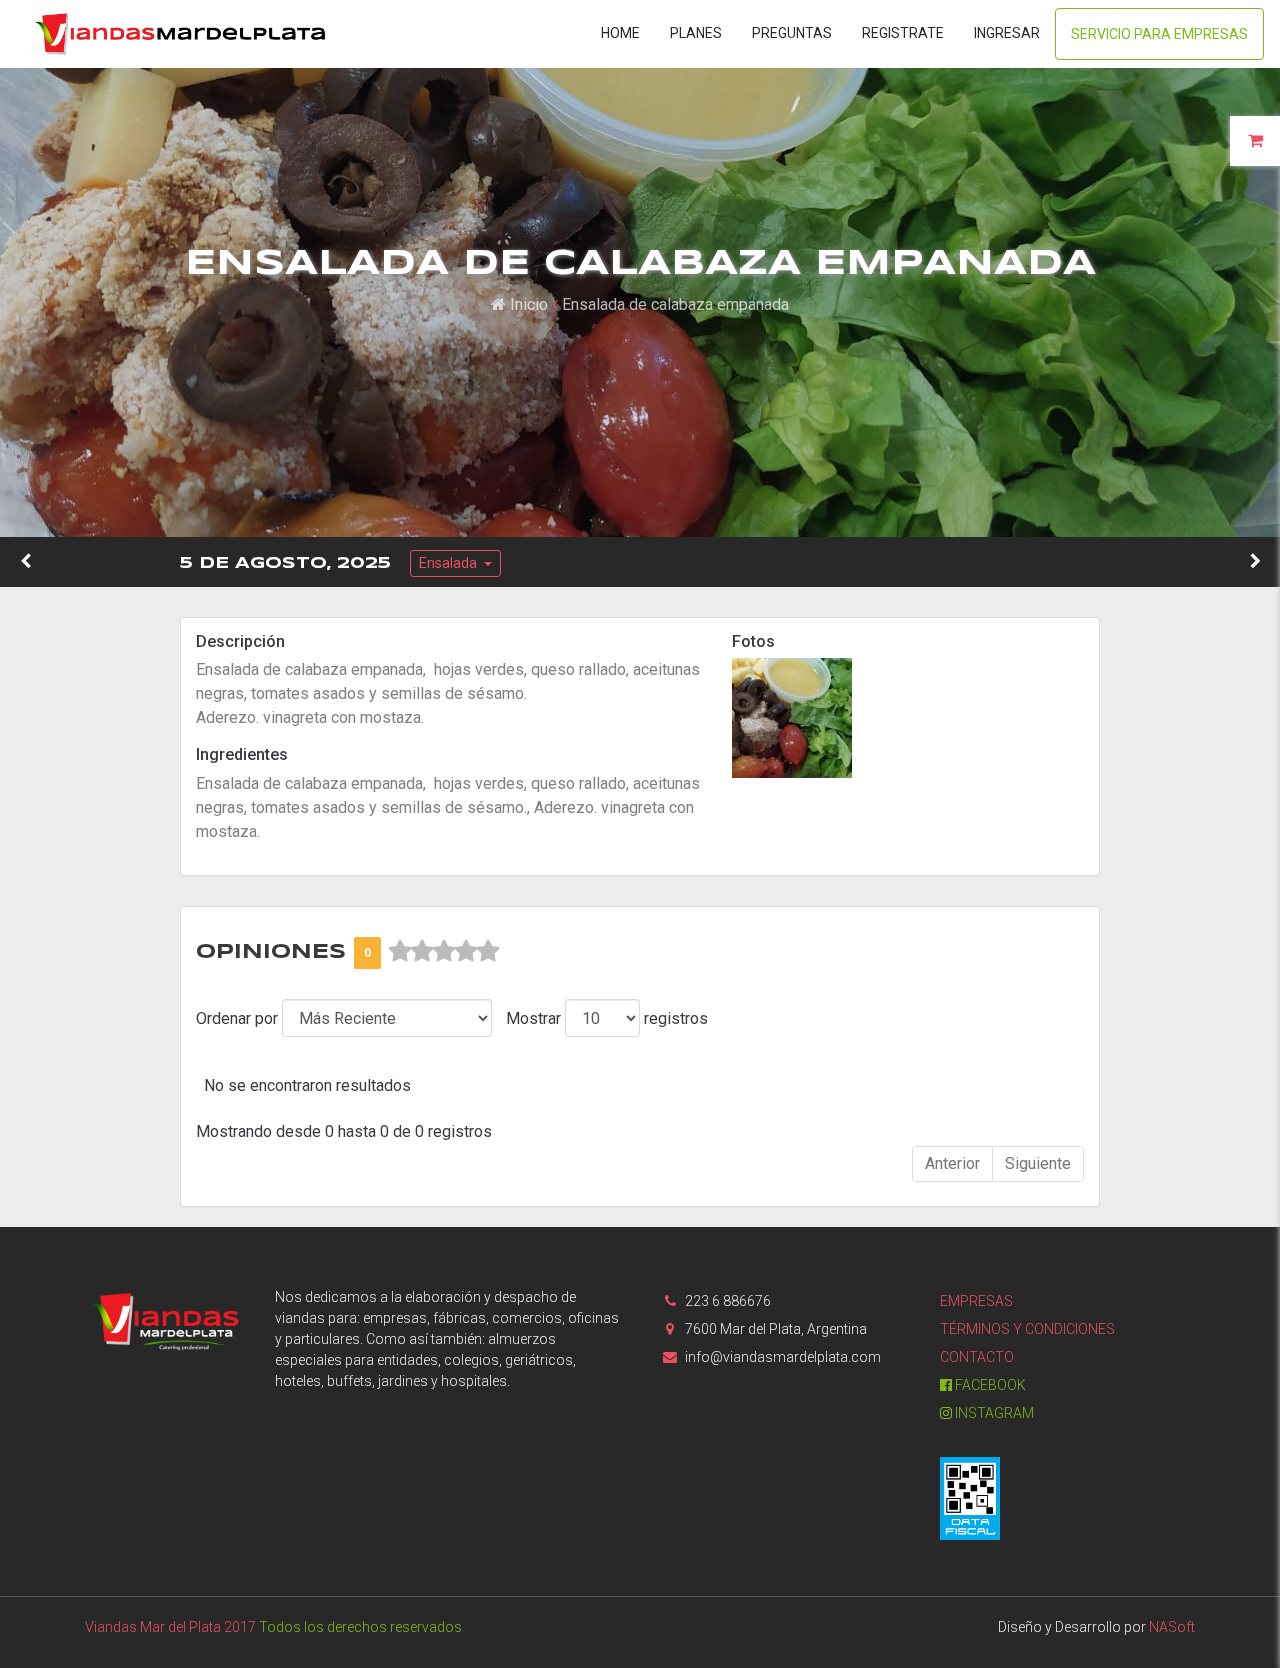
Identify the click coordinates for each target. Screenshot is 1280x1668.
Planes (696, 33)
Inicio (527, 304)
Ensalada (449, 563)
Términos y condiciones (1027, 1329)
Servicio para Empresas (1159, 34)
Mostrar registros (607, 1018)
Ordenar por (237, 1018)
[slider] (444, 951)
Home (620, 33)
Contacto (977, 1357)
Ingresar (1007, 33)
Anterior (952, 1163)
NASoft (1172, 1627)
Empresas (976, 1301)
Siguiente (1038, 1163)
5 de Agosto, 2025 (285, 563)
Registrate (903, 33)
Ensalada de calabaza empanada (675, 304)
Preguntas (792, 33)
